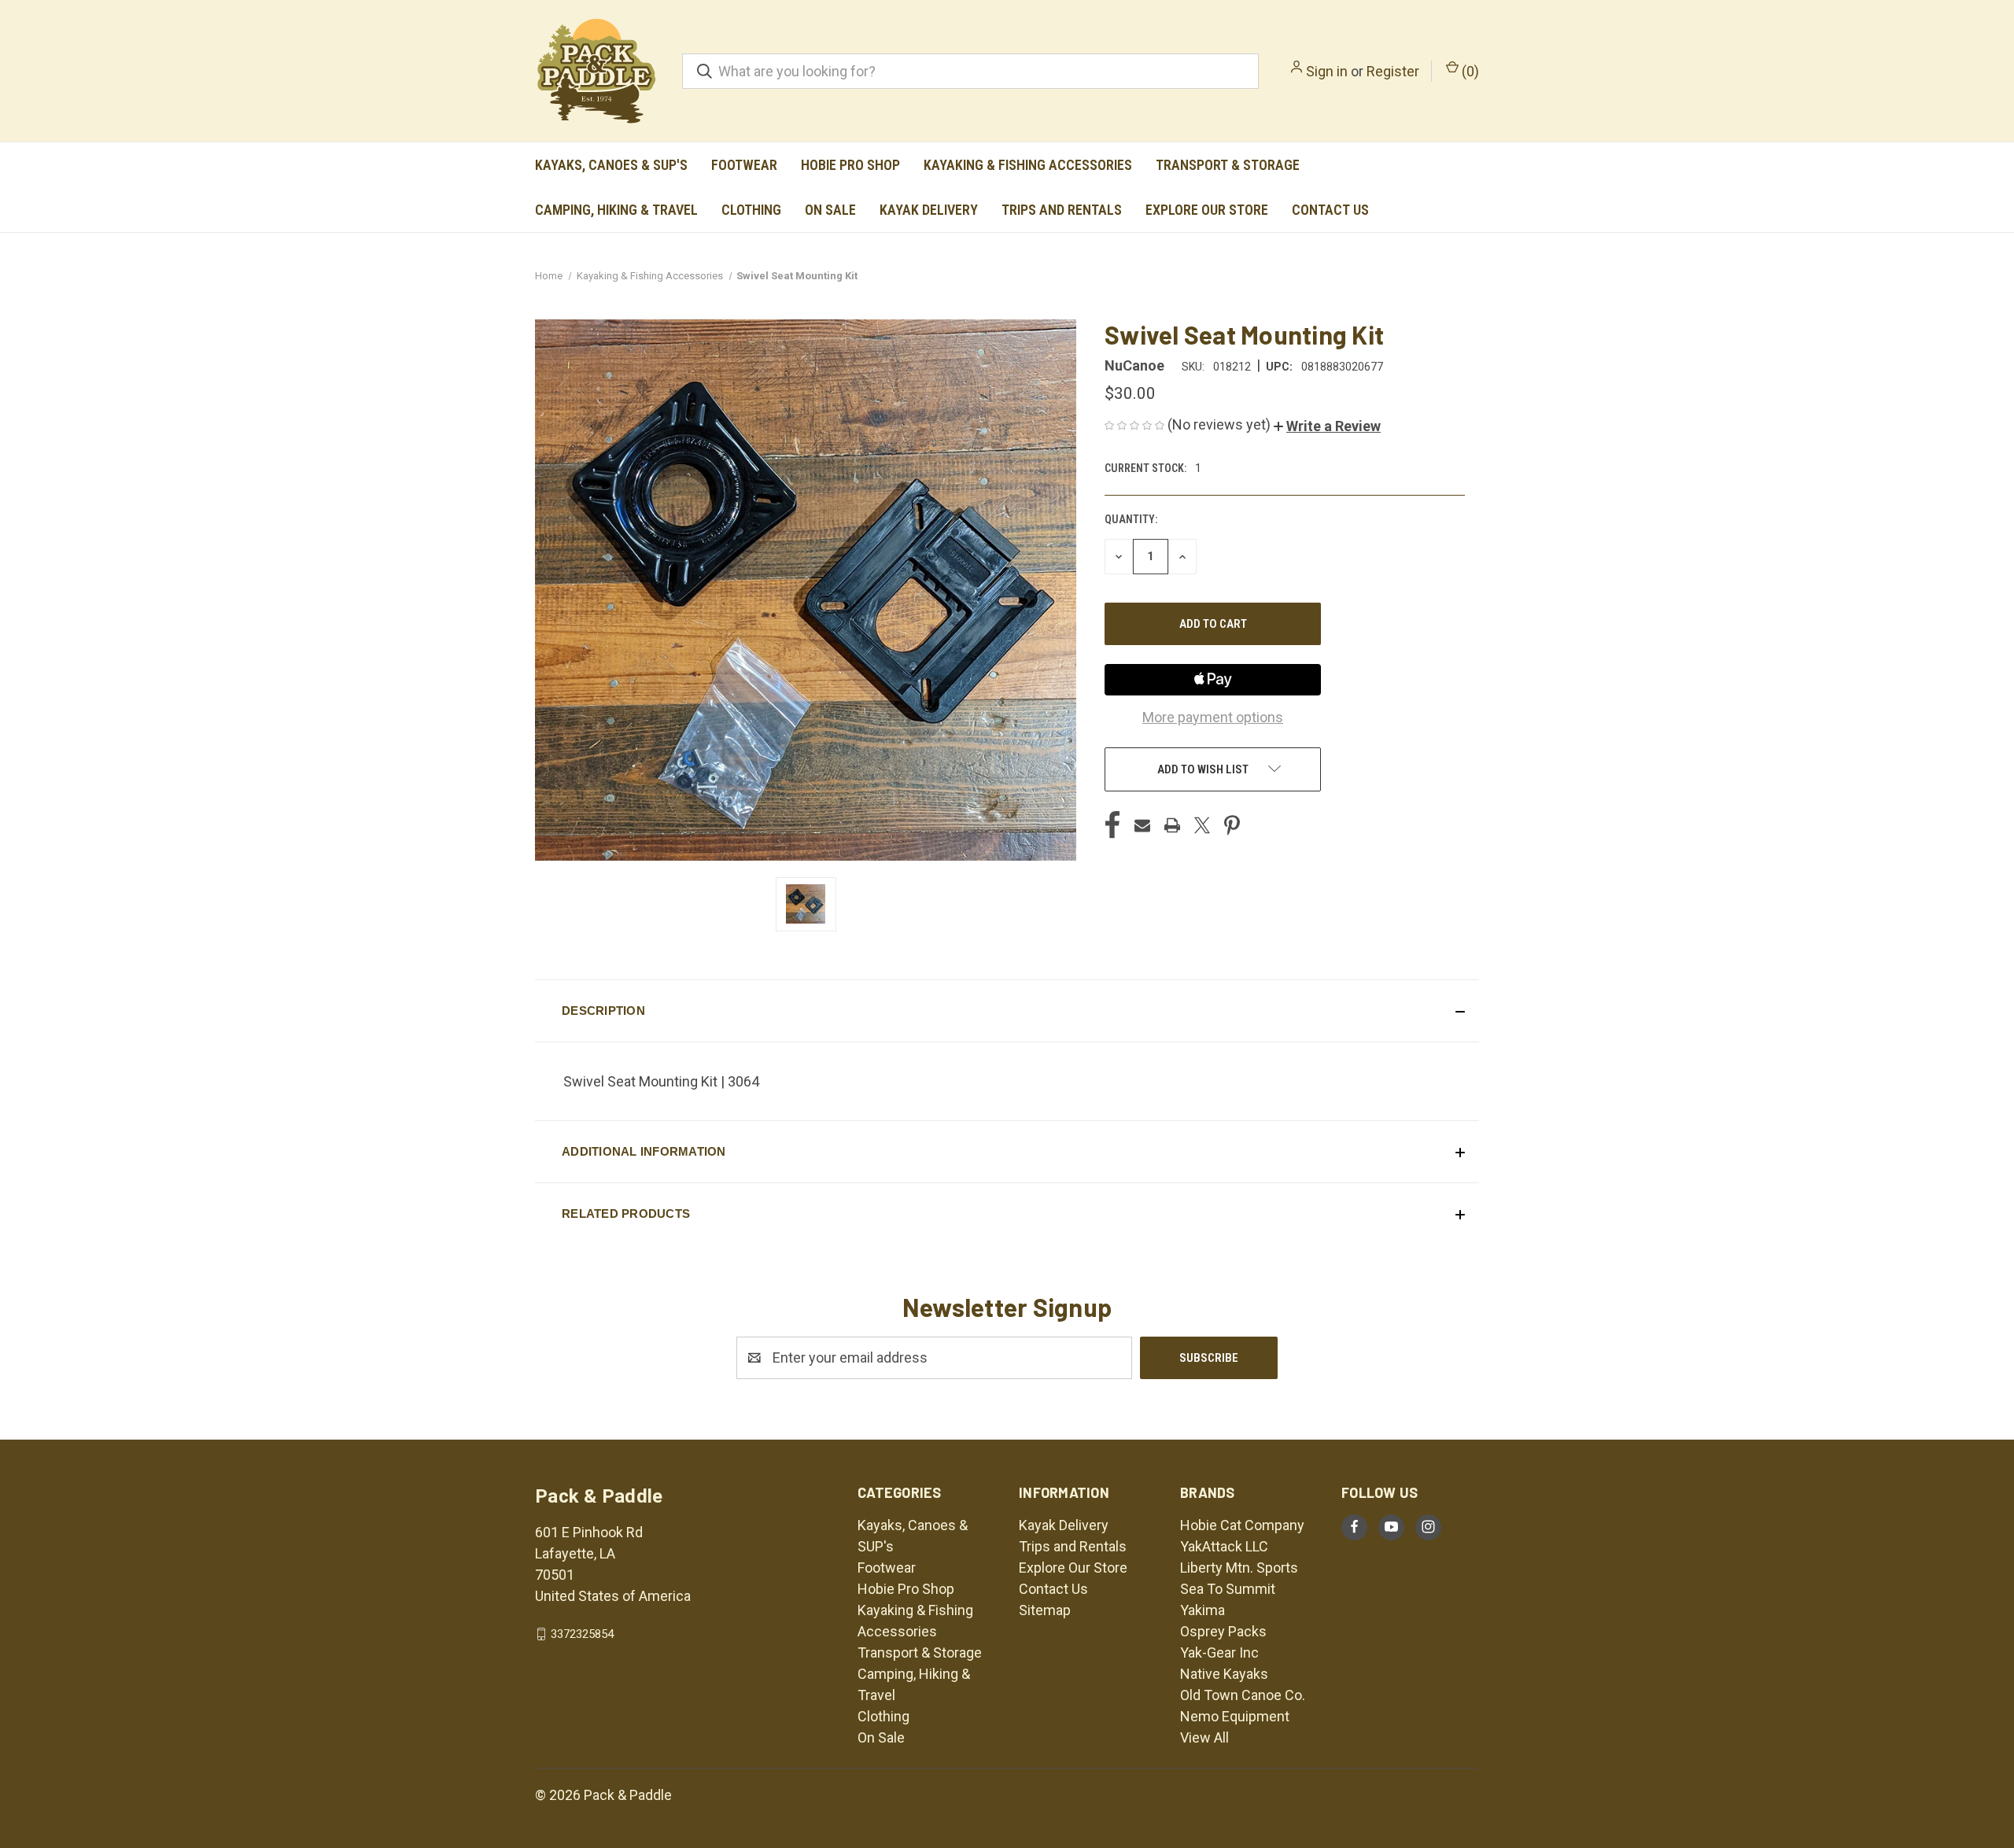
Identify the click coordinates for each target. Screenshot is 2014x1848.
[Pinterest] (1232, 825)
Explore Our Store (1207, 210)
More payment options (1213, 717)
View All (1204, 1737)
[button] (1327, 426)
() (1469, 71)
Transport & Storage (1228, 165)
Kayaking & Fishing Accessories (1028, 165)
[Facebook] (1112, 825)
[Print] (1172, 825)
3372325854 (582, 1634)
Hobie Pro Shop (850, 165)
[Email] (1142, 825)
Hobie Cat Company (1242, 1525)
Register (1393, 71)
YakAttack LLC (1224, 1546)
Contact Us (1330, 210)
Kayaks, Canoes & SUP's (611, 165)
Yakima (1202, 1610)
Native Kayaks (1224, 1674)
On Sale (830, 210)
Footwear (744, 165)
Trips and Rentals (1062, 210)
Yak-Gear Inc (1219, 1653)
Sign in (1327, 71)
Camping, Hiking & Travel (616, 210)
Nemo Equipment (1235, 1716)
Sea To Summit (1228, 1589)
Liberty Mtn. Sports (1239, 1568)
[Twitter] (1202, 825)
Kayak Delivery (929, 210)
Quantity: (1131, 519)
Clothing (751, 210)
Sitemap (1045, 1610)
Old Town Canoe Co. (1243, 1695)
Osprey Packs (1223, 1631)
